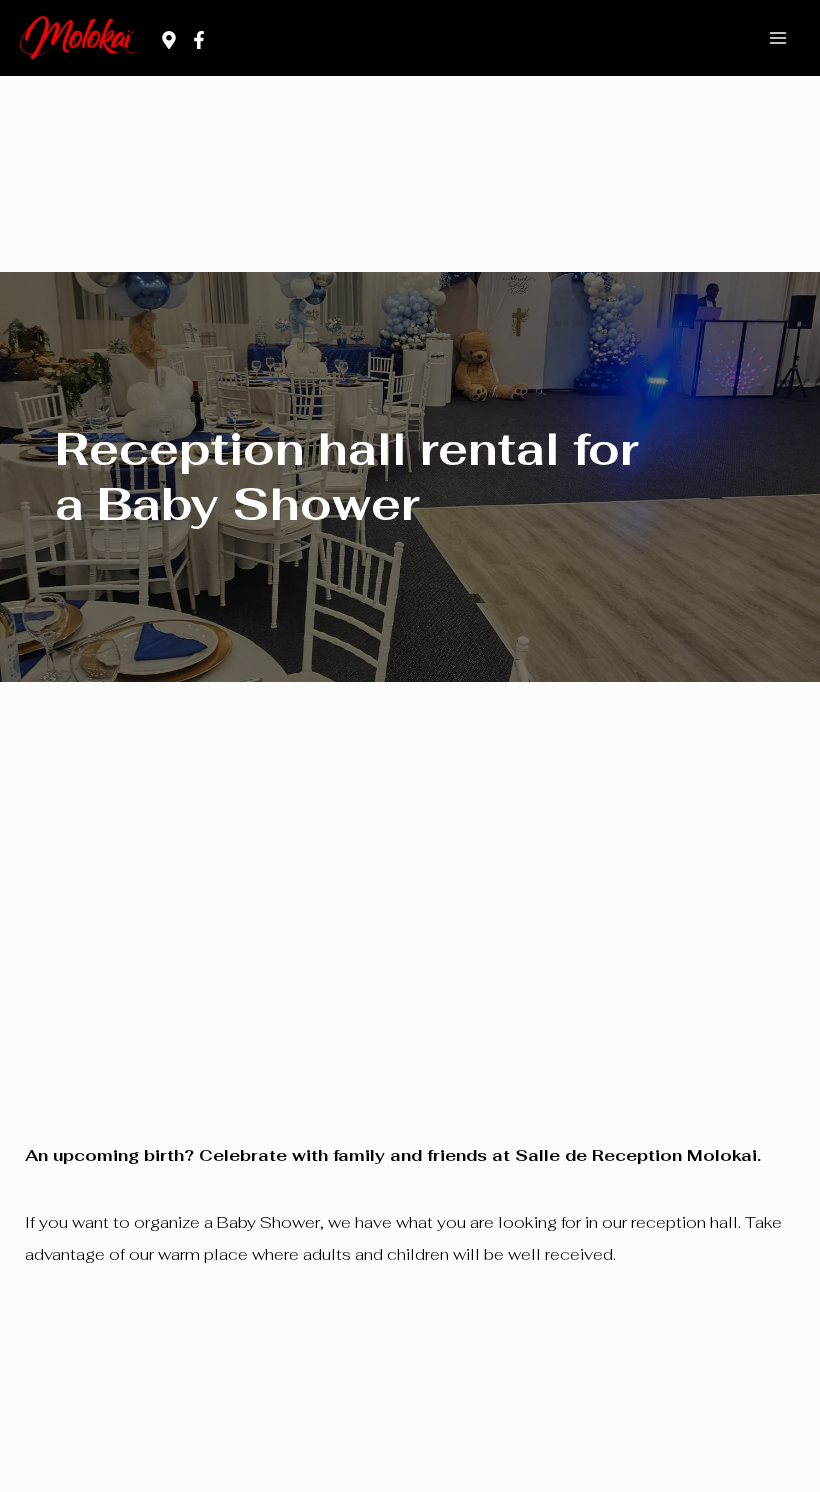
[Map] (169, 40)
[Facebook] (199, 40)
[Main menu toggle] (777, 38)
